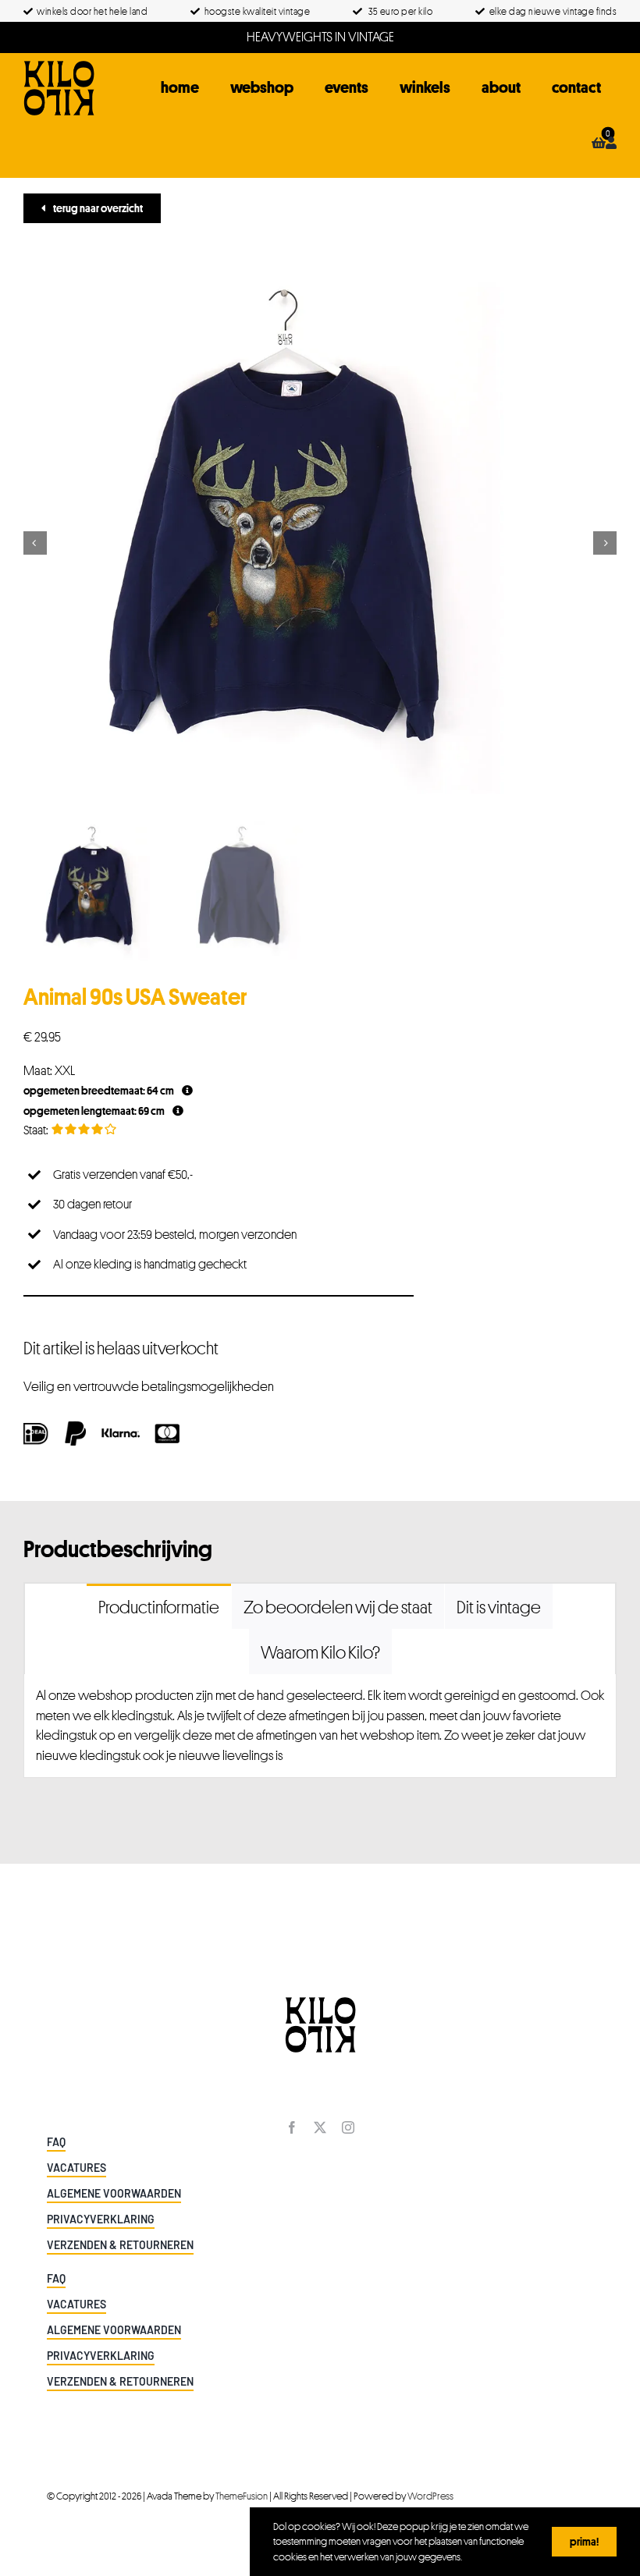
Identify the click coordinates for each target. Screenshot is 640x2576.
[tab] (159, 1606)
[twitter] (320, 2127)
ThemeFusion (242, 2496)
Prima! (584, 2541)
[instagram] (348, 2127)
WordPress (430, 2496)
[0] (599, 143)
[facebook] (292, 2127)
